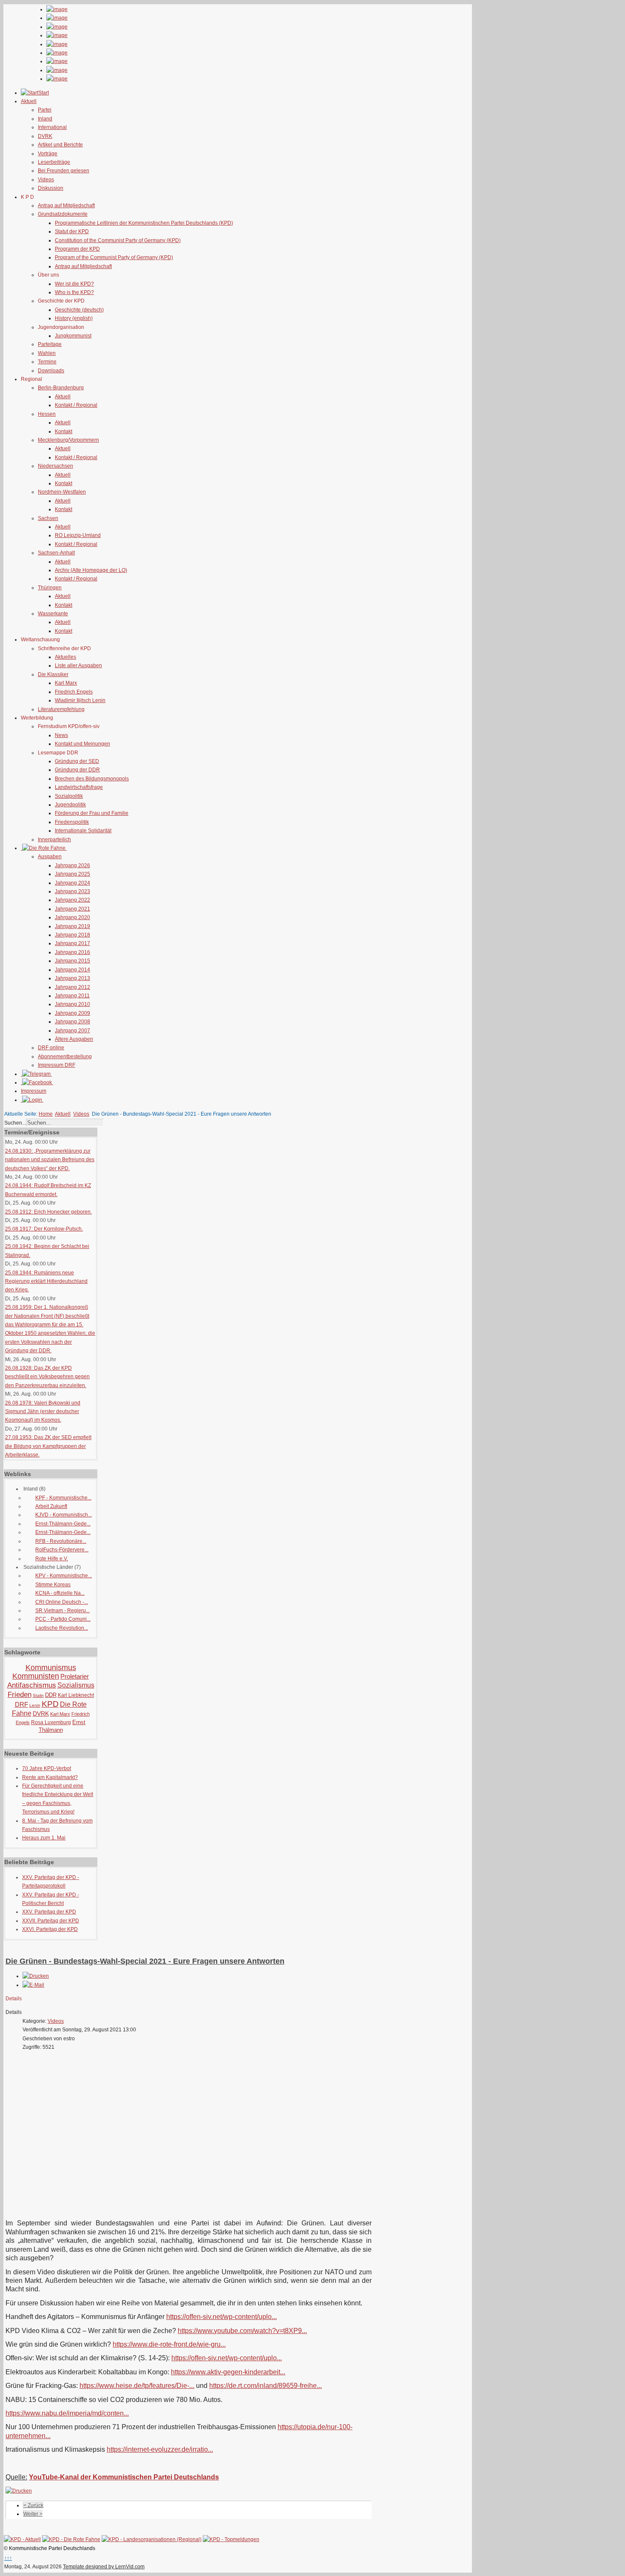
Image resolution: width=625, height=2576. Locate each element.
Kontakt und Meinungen (82, 744)
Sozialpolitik (69, 796)
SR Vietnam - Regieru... (62, 1611)
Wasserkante (53, 614)
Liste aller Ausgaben (78, 665)
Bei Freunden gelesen (64, 171)
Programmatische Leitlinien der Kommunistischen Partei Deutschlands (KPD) (144, 223)
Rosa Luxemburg (51, 1722)
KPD (50, 1704)
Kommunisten (36, 1676)
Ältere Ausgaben (74, 1039)
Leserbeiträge (54, 162)
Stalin (38, 1695)
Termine (47, 362)
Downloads (51, 371)
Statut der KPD (72, 231)
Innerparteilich (54, 840)
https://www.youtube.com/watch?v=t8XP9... (242, 2331)
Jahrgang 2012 (72, 987)
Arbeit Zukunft (51, 1506)
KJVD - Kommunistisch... (64, 1515)
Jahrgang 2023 (72, 891)
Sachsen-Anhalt (56, 553)
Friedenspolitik (72, 822)
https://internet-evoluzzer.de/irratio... (160, 2449)
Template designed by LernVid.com (104, 2567)
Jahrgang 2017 (72, 943)
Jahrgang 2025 (72, 874)
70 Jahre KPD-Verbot (47, 1768)
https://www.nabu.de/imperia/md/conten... (67, 2413)
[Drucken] (36, 1976)
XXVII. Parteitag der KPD (51, 1921)
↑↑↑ (8, 2558)
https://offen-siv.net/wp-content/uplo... (222, 2317)
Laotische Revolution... (62, 1628)
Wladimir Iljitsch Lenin (80, 700)
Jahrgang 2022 (72, 900)
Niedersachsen (55, 466)
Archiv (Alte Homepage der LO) (91, 570)
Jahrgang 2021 (72, 909)
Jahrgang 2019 (72, 926)
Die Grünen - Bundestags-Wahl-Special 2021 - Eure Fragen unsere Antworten (145, 1961)
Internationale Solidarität (83, 831)
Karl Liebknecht (76, 1695)
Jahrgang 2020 (72, 917)
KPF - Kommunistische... (63, 1498)
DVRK (45, 136)
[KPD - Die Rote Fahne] (71, 2539)
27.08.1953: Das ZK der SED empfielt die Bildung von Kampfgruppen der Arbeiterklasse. (48, 1446)
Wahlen (47, 353)
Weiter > (33, 2514)
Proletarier (75, 1676)
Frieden (20, 1695)
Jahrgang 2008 (72, 1022)
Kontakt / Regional (76, 405)
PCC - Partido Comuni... (63, 1619)
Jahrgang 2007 (72, 1031)
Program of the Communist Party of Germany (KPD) (114, 257)
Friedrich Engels (74, 692)
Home (46, 1114)
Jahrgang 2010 (72, 1004)
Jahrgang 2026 (72, 865)
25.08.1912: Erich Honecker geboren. (48, 1212)
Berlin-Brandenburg (61, 388)
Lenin (35, 1705)
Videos (46, 180)
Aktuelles (65, 657)
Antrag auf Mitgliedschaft (66, 206)
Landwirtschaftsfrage (79, 787)
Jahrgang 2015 (72, 961)
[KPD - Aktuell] (22, 2539)
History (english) (74, 318)
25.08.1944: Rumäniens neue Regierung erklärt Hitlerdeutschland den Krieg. (46, 1281)
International (52, 127)
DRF (21, 1704)
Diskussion (51, 188)
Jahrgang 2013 (72, 978)
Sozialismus (76, 1685)
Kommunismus (51, 1668)
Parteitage (50, 344)
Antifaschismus (32, 1685)
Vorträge (48, 154)
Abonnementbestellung (65, 1057)
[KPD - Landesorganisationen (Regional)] (152, 2539)
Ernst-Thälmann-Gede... (63, 1524)
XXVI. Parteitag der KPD (50, 1929)
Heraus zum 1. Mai (44, 1838)
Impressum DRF (57, 1065)
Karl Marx (66, 683)
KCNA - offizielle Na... (60, 1593)
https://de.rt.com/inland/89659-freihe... (266, 2386)
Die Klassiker (53, 674)
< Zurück (33, 2505)
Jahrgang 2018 (72, 935)
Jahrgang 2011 (72, 996)
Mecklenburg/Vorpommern (68, 440)
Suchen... (15, 1123)
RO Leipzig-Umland (78, 535)
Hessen (47, 414)
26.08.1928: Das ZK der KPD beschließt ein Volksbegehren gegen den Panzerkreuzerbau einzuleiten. (47, 1377)
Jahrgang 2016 (72, 952)
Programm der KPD (77, 249)
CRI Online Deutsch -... (62, 1602)
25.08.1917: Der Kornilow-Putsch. (44, 1229)
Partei (45, 110)
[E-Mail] (33, 1985)
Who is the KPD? (74, 292)
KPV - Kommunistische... (64, 1576)
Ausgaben (50, 857)
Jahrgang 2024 (72, 883)
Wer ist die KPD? (74, 284)
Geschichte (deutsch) (79, 310)
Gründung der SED (77, 761)
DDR (51, 1695)
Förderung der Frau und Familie (92, 813)
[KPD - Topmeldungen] (231, 2539)
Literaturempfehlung (61, 709)
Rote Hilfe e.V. (52, 1559)
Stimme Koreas (53, 1585)
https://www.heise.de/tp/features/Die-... (137, 2386)
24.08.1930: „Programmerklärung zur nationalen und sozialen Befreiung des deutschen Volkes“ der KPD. (50, 1160)
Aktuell (63, 397)
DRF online (51, 1048)
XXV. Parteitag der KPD (49, 1912)
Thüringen (50, 588)
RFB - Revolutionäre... (61, 1541)
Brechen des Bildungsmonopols (92, 779)
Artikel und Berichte (60, 145)
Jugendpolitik (70, 805)
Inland (45, 119)
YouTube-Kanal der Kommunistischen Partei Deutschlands (124, 2477)
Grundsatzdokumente (63, 214)
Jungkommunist (73, 336)
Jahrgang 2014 (72, 970)
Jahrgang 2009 (72, 1013)
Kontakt (64, 431)
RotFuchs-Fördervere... (62, 1550)
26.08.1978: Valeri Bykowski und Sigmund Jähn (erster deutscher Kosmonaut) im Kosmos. (43, 1412)
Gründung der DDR (77, 770)
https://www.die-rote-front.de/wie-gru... (169, 2344)
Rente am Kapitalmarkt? (50, 1777)
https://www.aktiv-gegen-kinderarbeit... (228, 2372)
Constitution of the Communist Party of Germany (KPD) (118, 240)
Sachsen (48, 518)
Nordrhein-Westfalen (62, 492)
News (61, 735)
